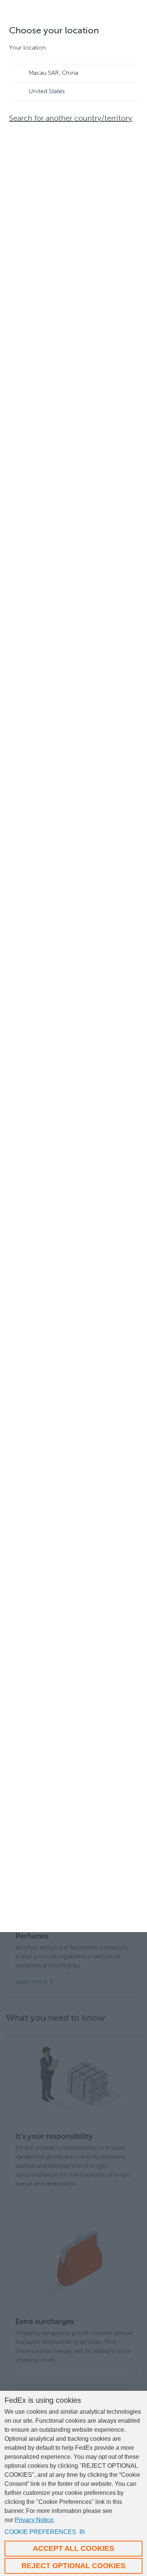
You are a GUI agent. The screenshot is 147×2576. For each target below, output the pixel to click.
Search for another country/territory (71, 119)
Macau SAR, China (53, 73)
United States (47, 92)
